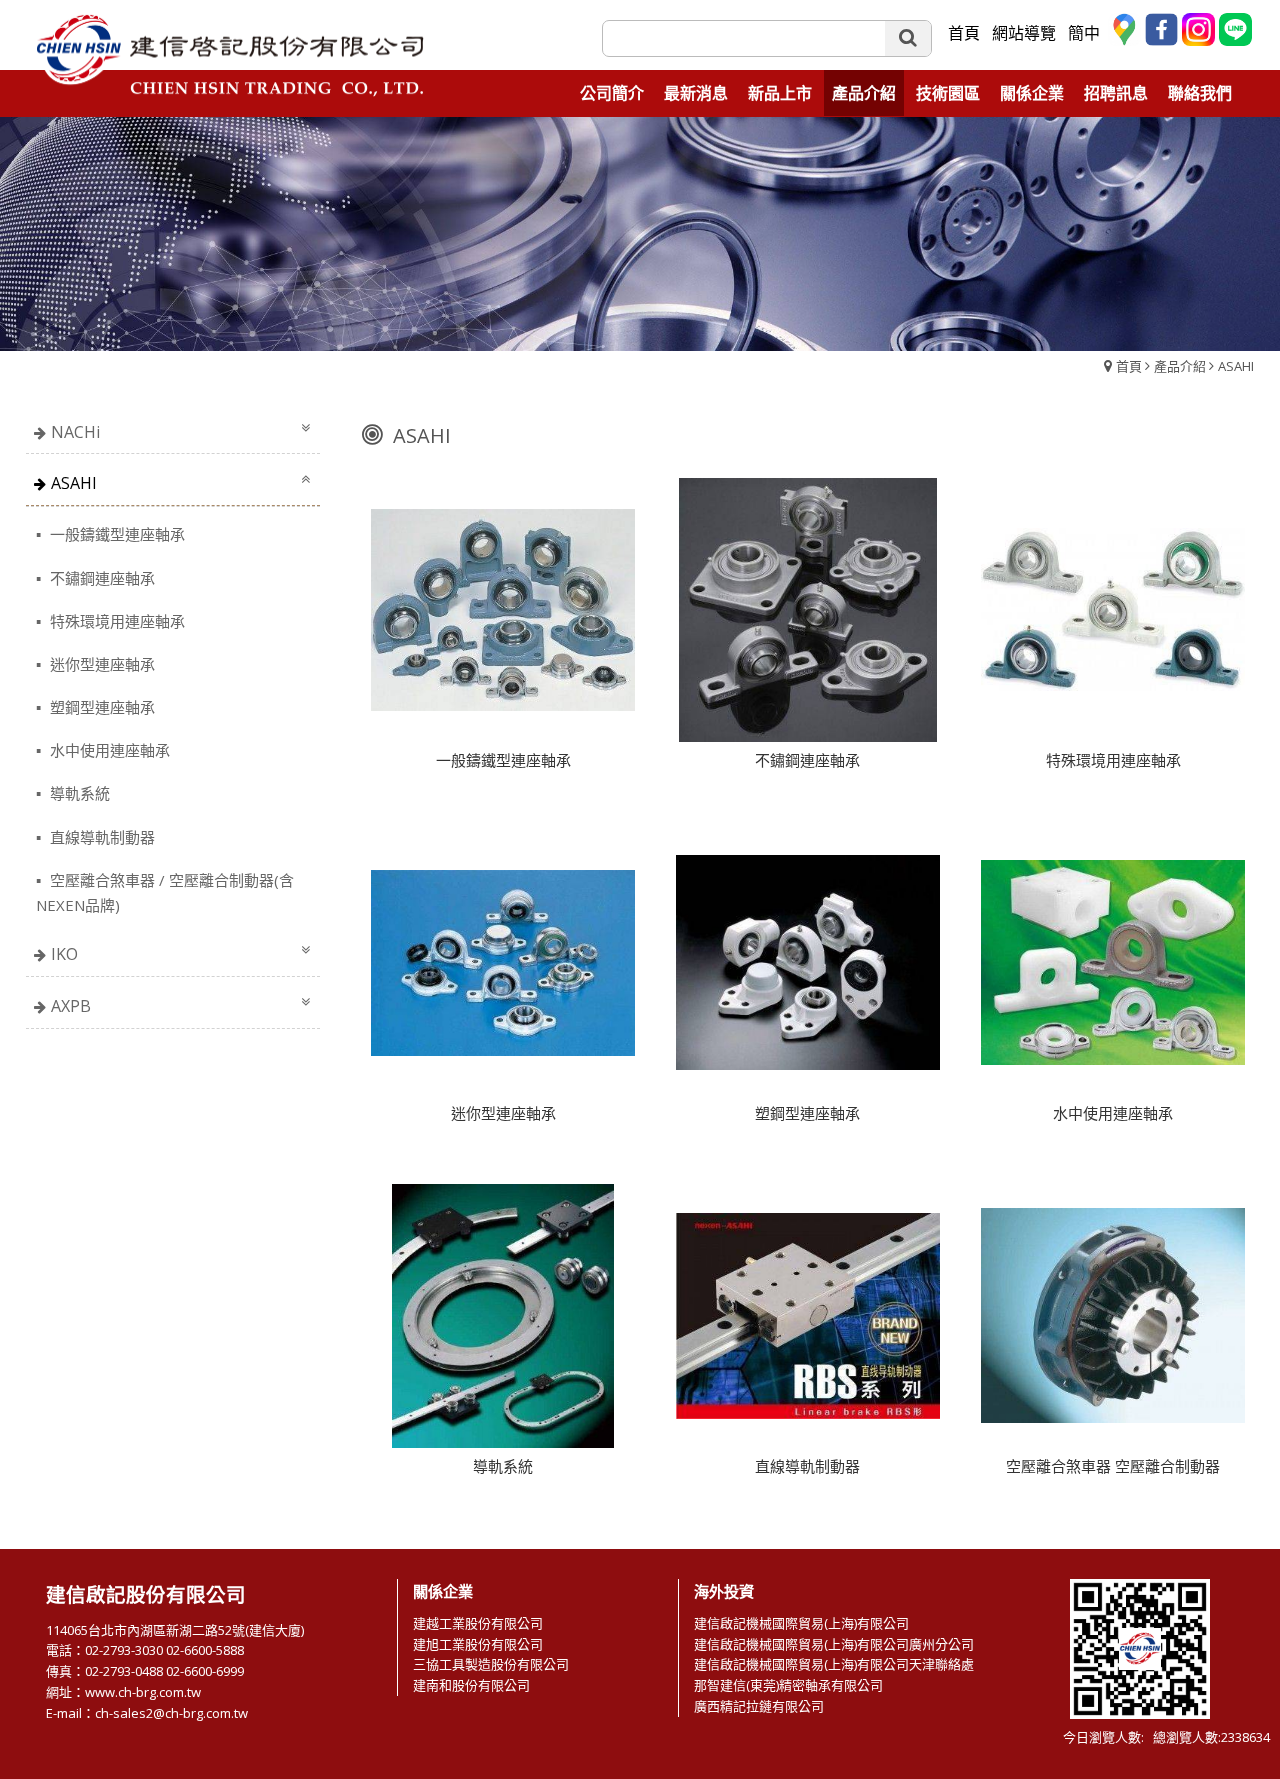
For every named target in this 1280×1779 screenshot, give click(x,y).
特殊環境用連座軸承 (115, 621)
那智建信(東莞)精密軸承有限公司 (788, 1685)
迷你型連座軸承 (100, 664)
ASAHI (1236, 366)
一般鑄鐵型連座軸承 (115, 534)
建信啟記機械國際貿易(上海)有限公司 (801, 1623)
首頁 (1129, 366)
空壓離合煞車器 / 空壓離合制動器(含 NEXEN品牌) (165, 892)
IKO (64, 954)
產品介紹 (1180, 366)
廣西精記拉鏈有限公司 (759, 1706)
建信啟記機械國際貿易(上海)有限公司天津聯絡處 (834, 1664)
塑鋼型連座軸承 (100, 707)
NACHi (75, 432)
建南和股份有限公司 (471, 1685)
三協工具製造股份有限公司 (491, 1664)
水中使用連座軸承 (108, 750)
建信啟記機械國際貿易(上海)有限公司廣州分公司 (834, 1644)
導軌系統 (78, 793)
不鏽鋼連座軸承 (100, 578)
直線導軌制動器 (100, 837)
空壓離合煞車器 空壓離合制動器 (1113, 1467)
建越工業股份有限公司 (478, 1623)
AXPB (71, 1006)
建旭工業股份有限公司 (478, 1644)
